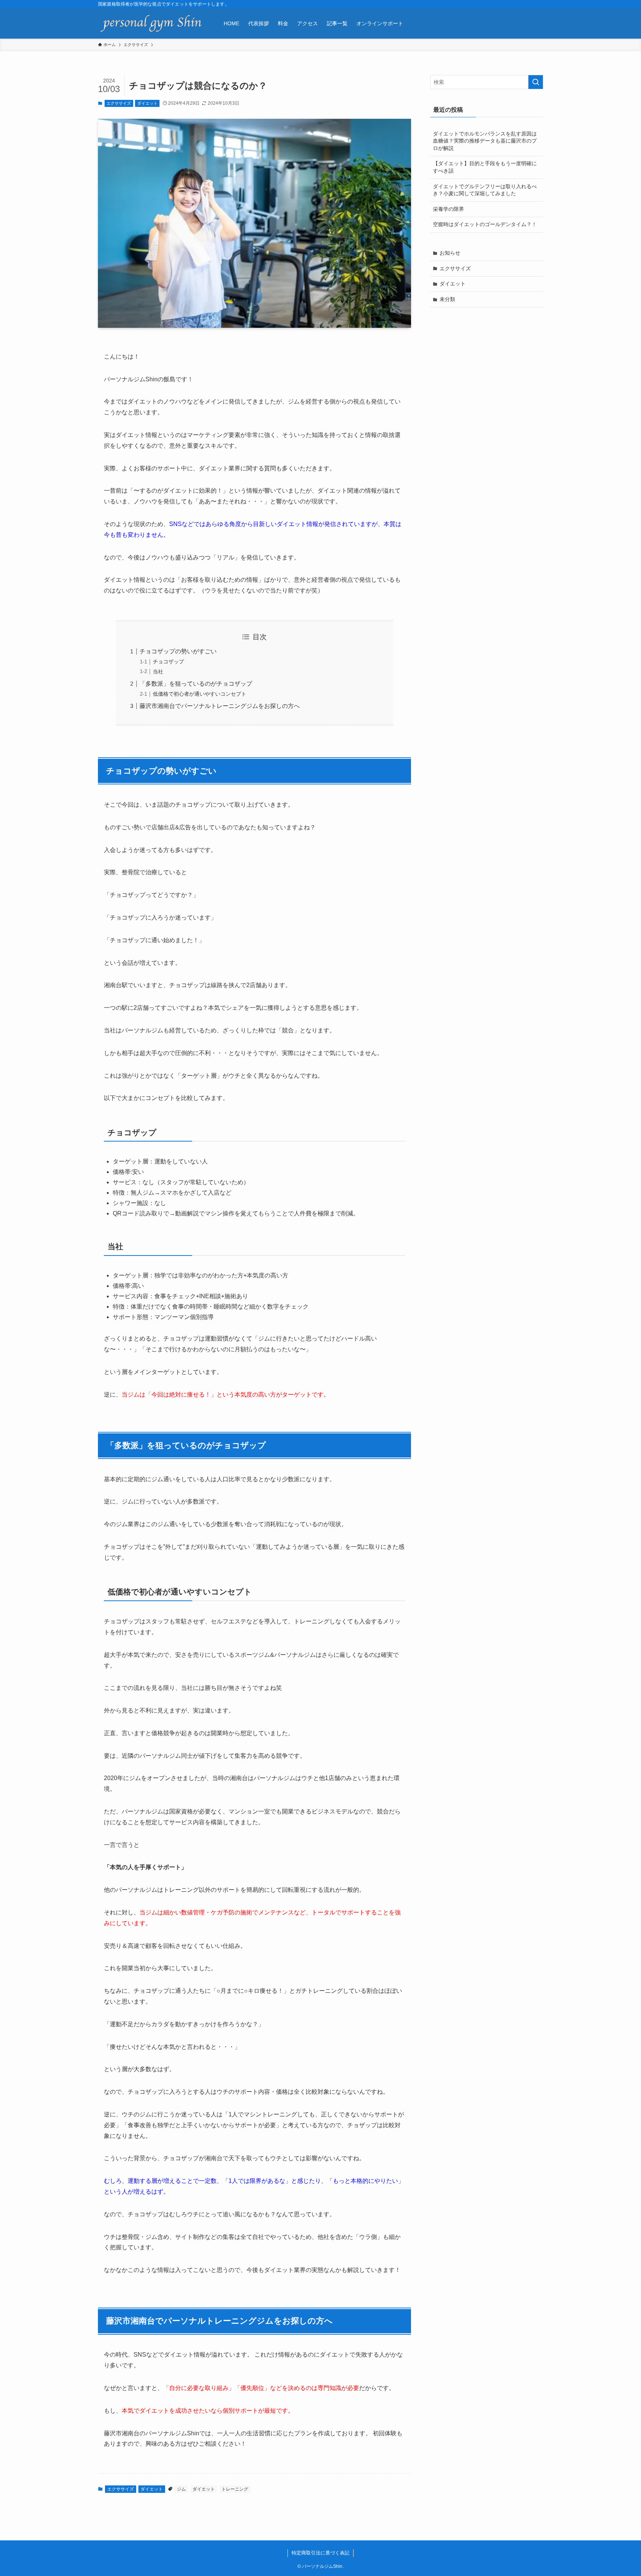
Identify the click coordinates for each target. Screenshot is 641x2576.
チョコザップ (168, 662)
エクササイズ (119, 103)
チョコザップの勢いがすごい (178, 651)
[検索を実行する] (536, 82)
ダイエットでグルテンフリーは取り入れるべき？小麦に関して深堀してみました (485, 190)
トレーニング (235, 2489)
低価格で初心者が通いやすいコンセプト (200, 694)
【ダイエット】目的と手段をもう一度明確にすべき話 (485, 167)
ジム (181, 2489)
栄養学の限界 (448, 209)
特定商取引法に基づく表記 (320, 2553)
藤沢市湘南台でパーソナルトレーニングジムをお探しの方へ (220, 706)
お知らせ (450, 253)
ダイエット (147, 103)
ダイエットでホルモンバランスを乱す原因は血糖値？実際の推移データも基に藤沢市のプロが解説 (485, 141)
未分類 (447, 299)
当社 (158, 672)
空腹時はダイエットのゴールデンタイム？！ (485, 224)
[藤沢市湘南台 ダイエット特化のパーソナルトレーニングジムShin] (151, 23)
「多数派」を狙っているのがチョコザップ (196, 684)
